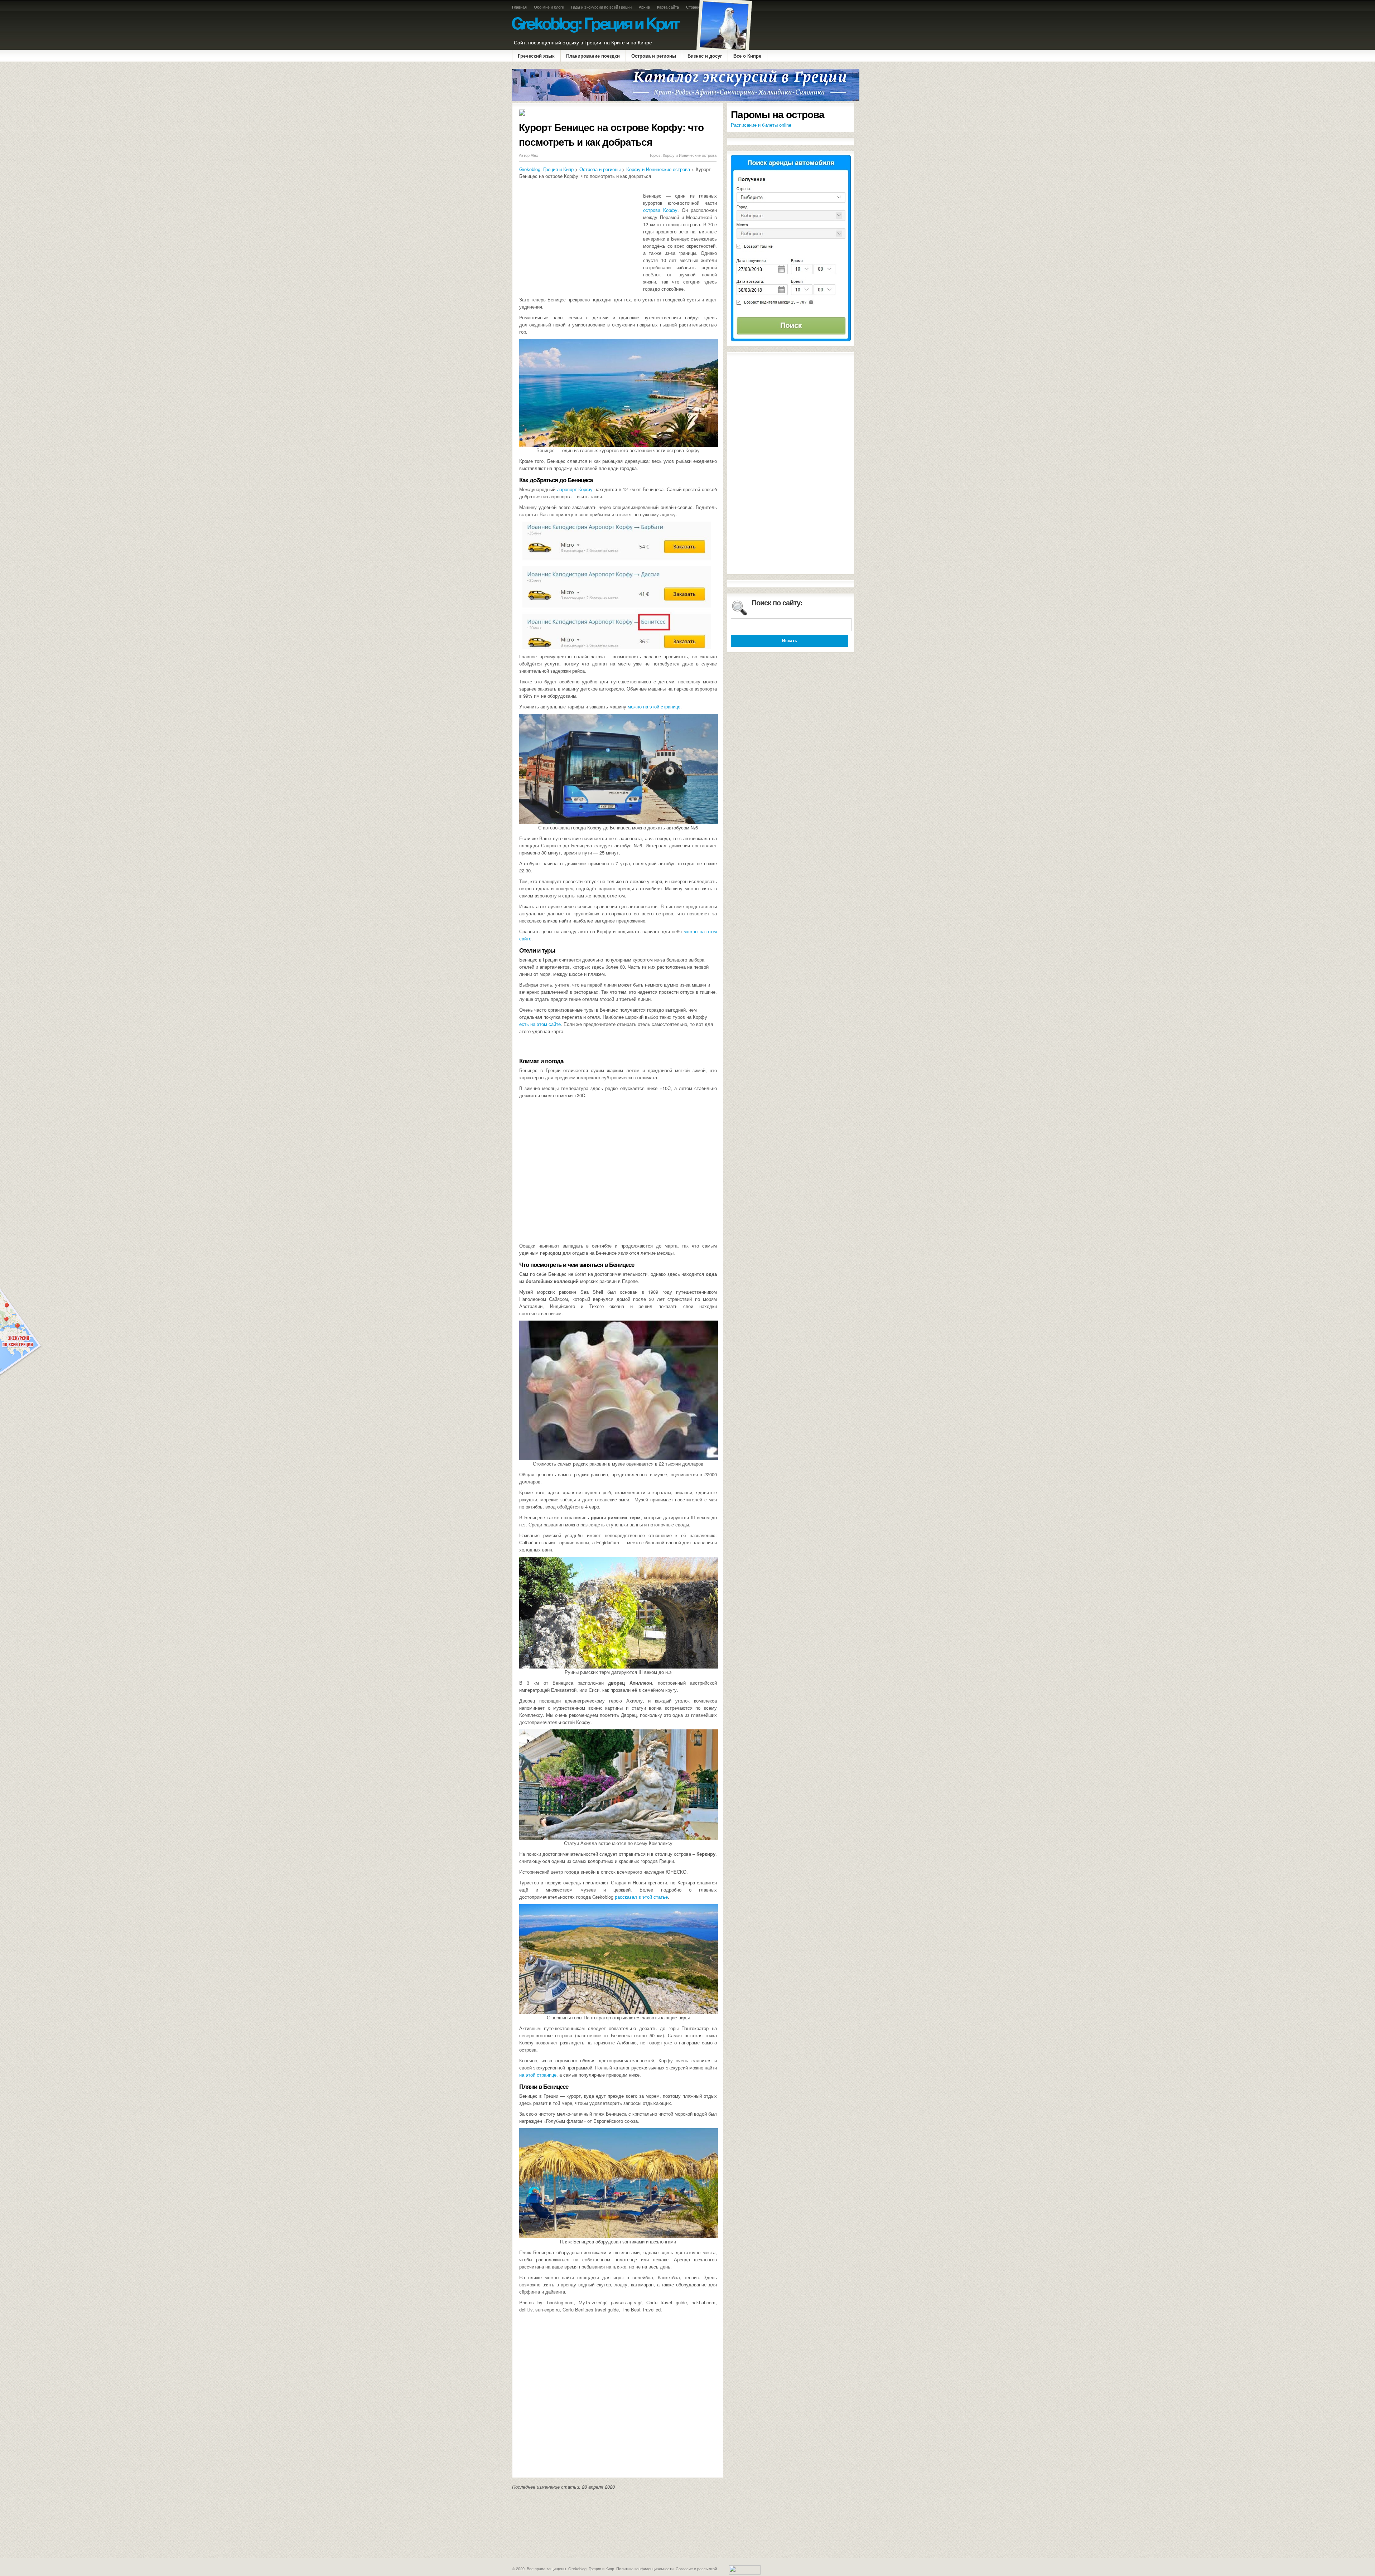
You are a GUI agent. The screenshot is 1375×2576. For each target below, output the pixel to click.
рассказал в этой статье (641, 1897)
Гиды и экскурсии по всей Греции (601, 7)
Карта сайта (668, 7)
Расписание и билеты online (761, 125)
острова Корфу (660, 210)
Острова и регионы (654, 56)
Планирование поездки (593, 56)
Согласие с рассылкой (696, 2568)
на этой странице (538, 2075)
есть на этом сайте (540, 1024)
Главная (519, 7)
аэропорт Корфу (575, 489)
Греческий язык (536, 56)
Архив (644, 7)
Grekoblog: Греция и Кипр (546, 169)
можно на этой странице (654, 706)
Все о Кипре (747, 56)
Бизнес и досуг (705, 56)
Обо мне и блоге (549, 7)
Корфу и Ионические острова (690, 155)
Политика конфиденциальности (645, 2568)
